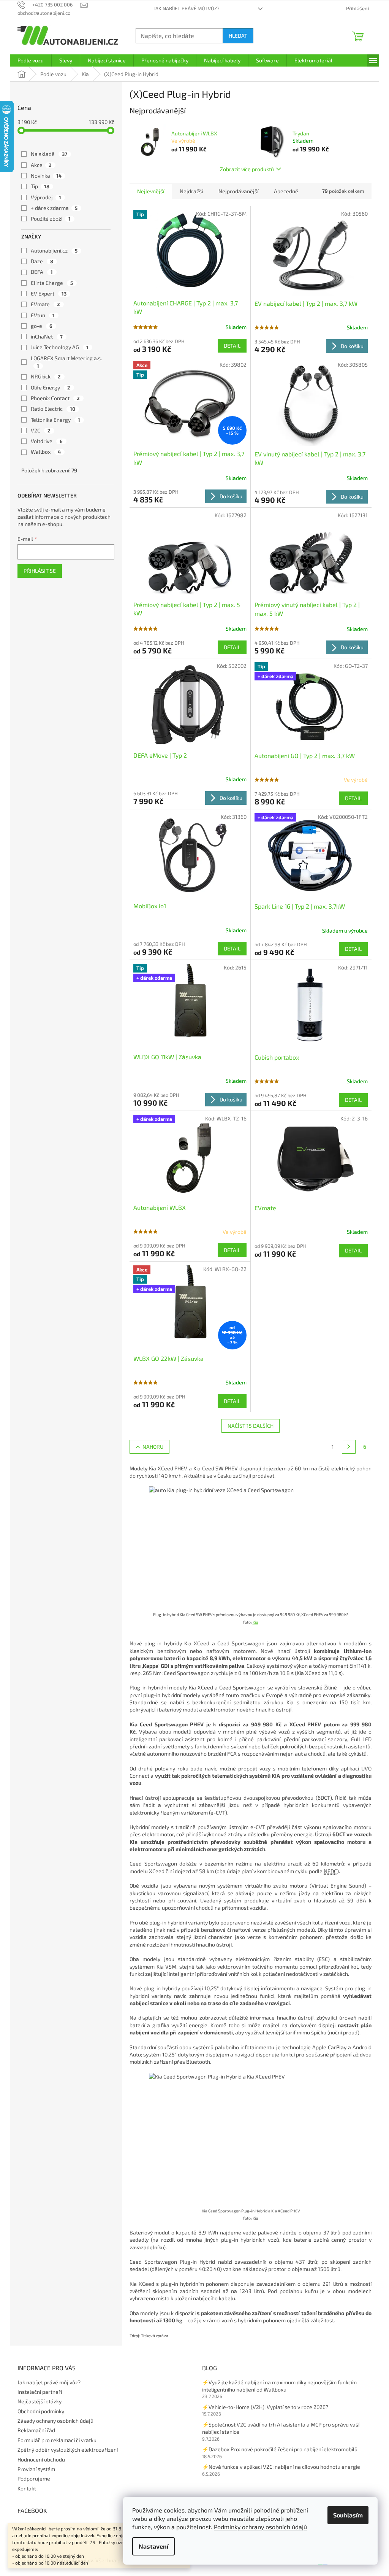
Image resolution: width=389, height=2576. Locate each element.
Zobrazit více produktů (247, 169)
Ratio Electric (53, 409)
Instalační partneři (40, 2392)
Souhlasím (348, 2515)
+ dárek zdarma (54, 208)
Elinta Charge (52, 283)
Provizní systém (36, 2469)
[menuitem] (31, 60)
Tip (40, 186)
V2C (41, 430)
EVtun (43, 315)
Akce (41, 165)
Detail (232, 346)
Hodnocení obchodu (41, 2459)
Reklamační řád (36, 2430)
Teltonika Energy (55, 420)
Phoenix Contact (55, 398)
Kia (255, 1622)
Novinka (46, 176)
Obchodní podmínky (41, 2411)
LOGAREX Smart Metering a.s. (67, 362)
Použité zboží (51, 219)
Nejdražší (191, 191)
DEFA (42, 272)
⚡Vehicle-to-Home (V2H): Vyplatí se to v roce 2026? (265, 2407)
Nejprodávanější (238, 191)
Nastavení (153, 2546)
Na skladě (49, 154)
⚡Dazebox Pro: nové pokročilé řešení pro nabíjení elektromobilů (280, 2449)
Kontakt (27, 2488)
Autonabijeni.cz (54, 250)
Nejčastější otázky (40, 2401)
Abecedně (286, 191)
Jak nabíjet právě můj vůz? (187, 8)
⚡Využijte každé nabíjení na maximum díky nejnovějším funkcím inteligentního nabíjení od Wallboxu (279, 2386)
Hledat (238, 36)
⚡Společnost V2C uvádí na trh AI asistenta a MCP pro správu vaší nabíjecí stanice (281, 2428)
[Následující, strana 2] (349, 1447)
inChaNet (47, 336)
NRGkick (46, 376)
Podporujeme (34, 2478)
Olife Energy (51, 387)
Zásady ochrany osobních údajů (55, 2421)
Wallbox (46, 452)
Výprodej (46, 197)
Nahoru (153, 1447)
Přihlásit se (40, 571)
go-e (42, 326)
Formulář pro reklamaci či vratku (57, 2440)
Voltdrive (47, 441)
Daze (42, 261)
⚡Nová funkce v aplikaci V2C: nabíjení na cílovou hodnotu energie (281, 2467)
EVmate (45, 304)
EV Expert (49, 293)
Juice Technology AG (60, 347)
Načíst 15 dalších (251, 1426)
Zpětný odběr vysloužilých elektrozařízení (68, 2450)
